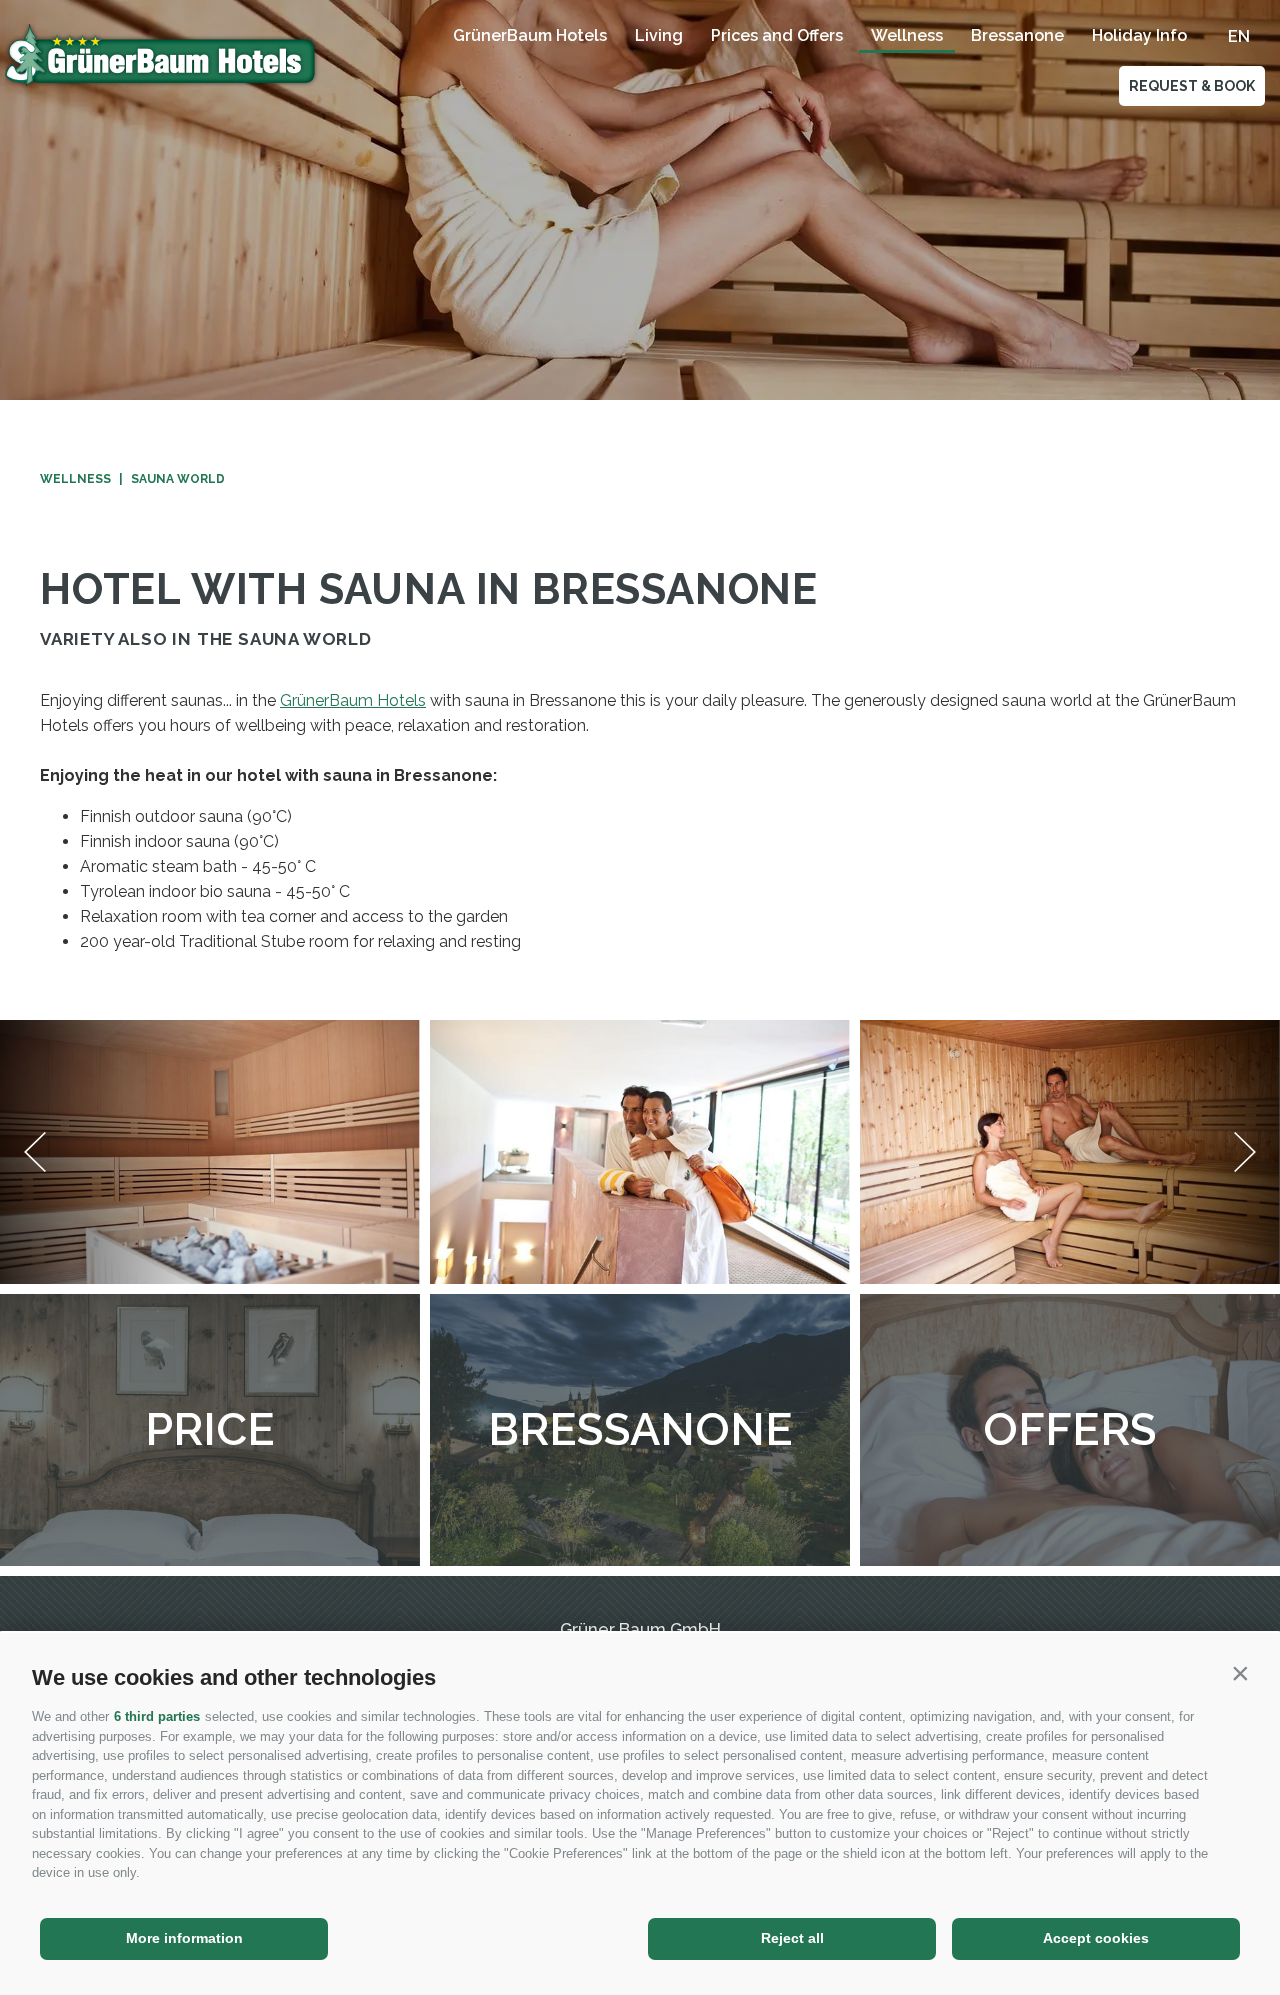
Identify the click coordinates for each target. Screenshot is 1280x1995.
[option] (640, 200)
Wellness (907, 35)
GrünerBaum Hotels (530, 35)
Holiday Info (1139, 35)
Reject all (792, 1938)
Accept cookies (1096, 1938)
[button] (1240, 1673)
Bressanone (1017, 35)
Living (659, 35)
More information (184, 1938)
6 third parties (157, 1716)
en (1239, 36)
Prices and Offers (777, 35)
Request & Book (1192, 86)
